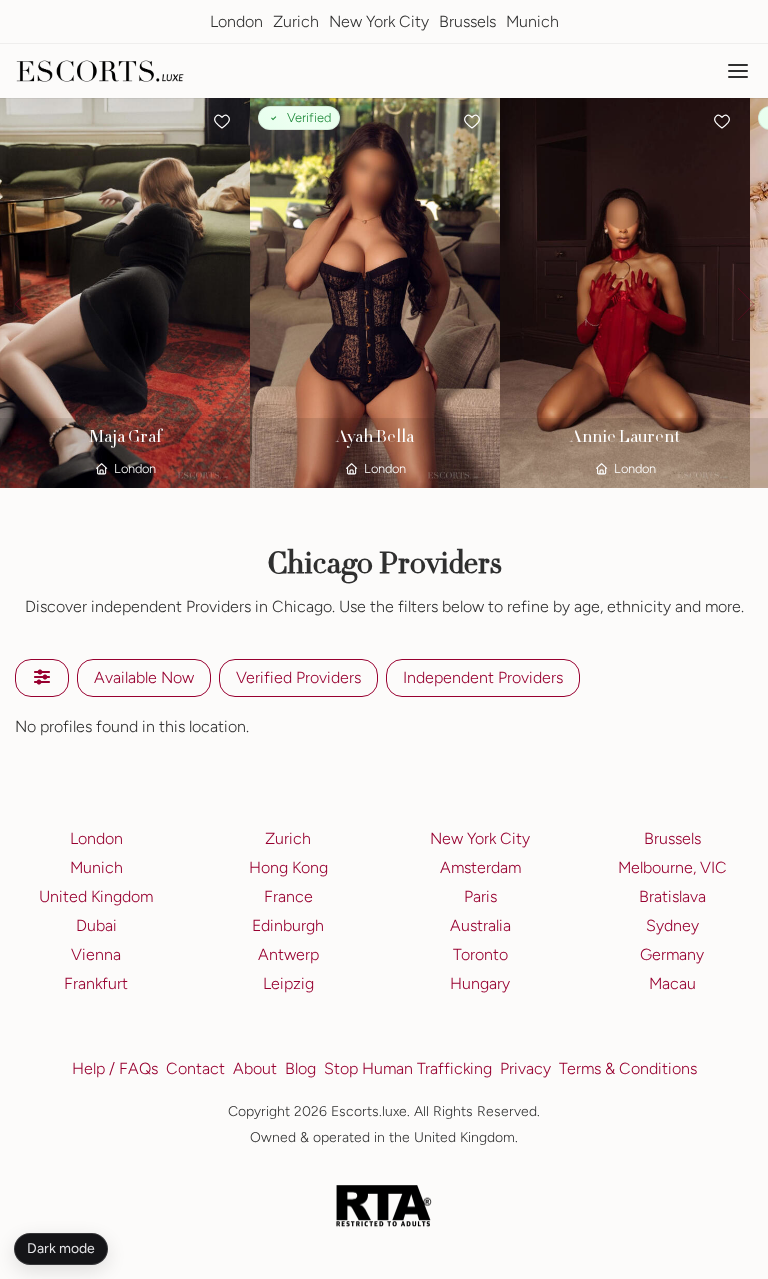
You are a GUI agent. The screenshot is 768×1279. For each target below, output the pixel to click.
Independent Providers (483, 677)
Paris (480, 896)
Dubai (96, 925)
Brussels (467, 21)
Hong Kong (288, 867)
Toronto (480, 954)
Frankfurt (96, 983)
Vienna (96, 954)
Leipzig (288, 983)
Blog (300, 1068)
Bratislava (672, 896)
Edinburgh (288, 925)
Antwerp (288, 954)
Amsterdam (480, 867)
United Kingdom (96, 896)
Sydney (672, 925)
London (236, 21)
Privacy (525, 1068)
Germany (672, 954)
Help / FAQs (115, 1068)
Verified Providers (298, 677)
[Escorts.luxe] (100, 71)
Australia (480, 925)
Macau (672, 983)
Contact (195, 1068)
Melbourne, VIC (672, 867)
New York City (379, 21)
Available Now (144, 677)
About (255, 1068)
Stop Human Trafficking (408, 1068)
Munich (532, 21)
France (288, 896)
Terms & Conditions (628, 1068)
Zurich (296, 21)
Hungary (480, 983)
